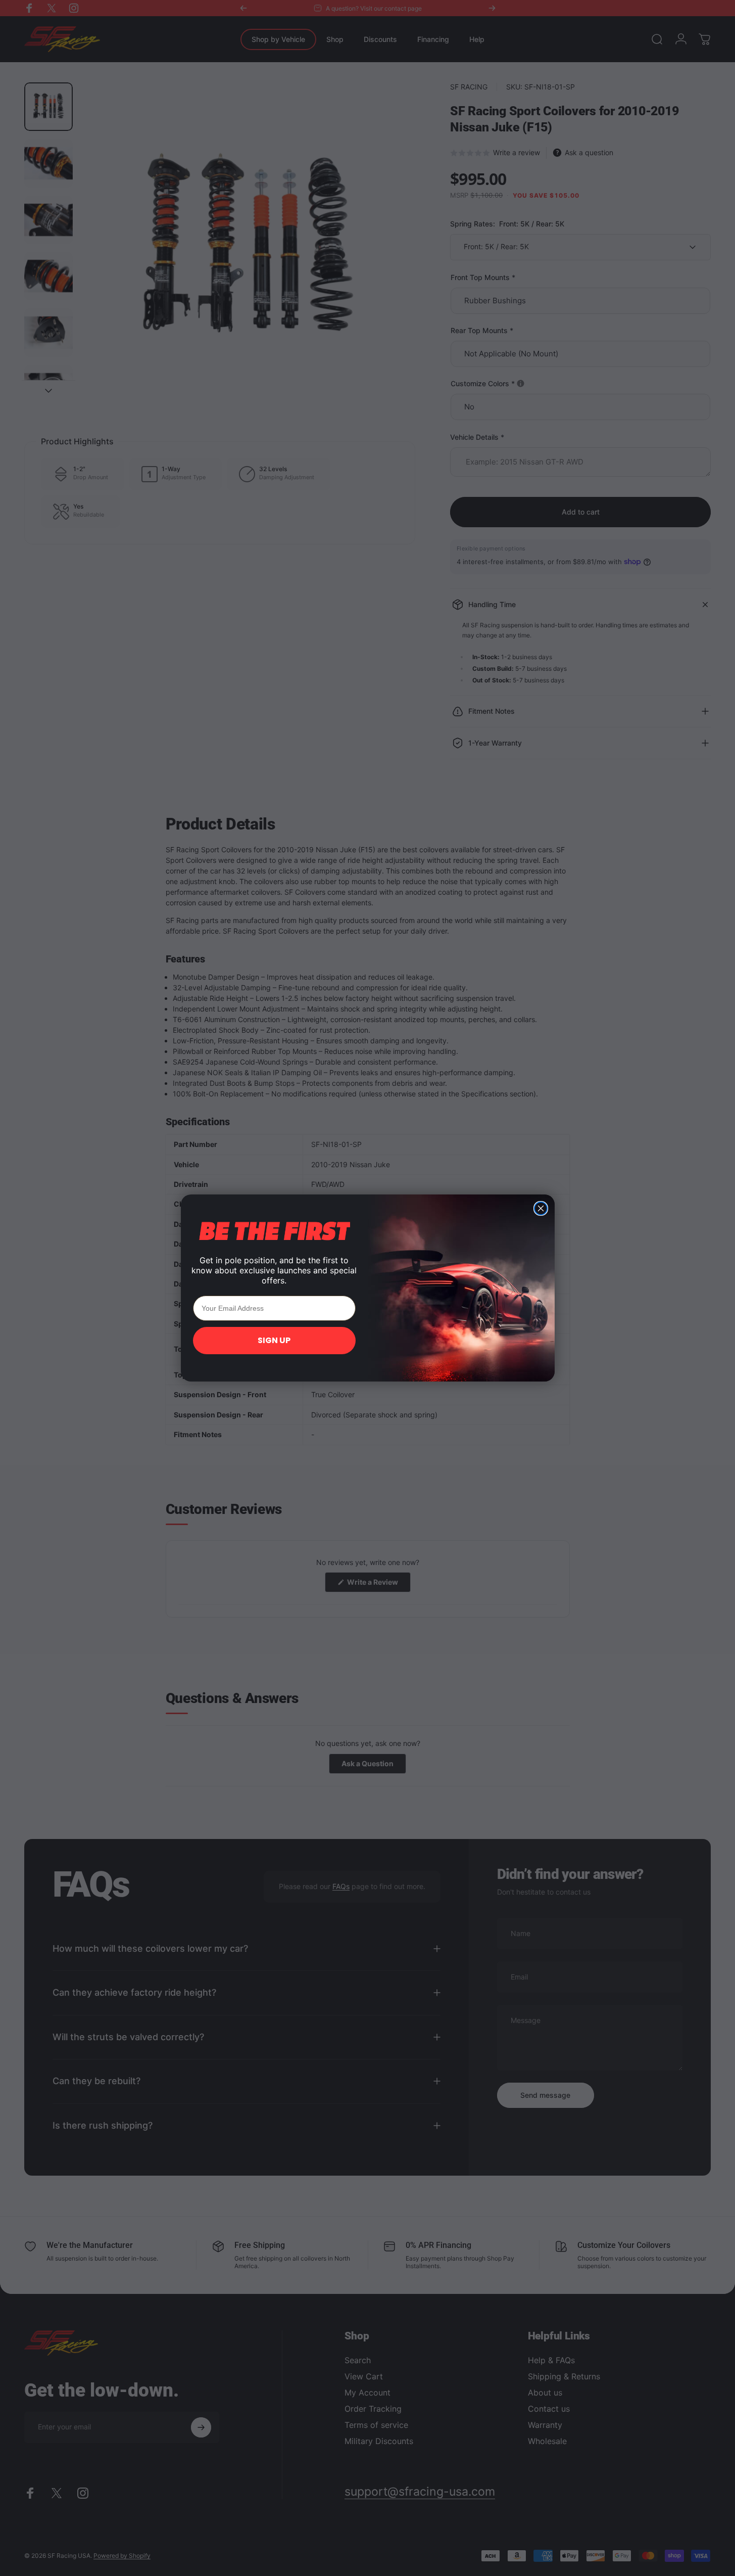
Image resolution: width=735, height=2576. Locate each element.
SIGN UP (274, 1340)
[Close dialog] (541, 1208)
